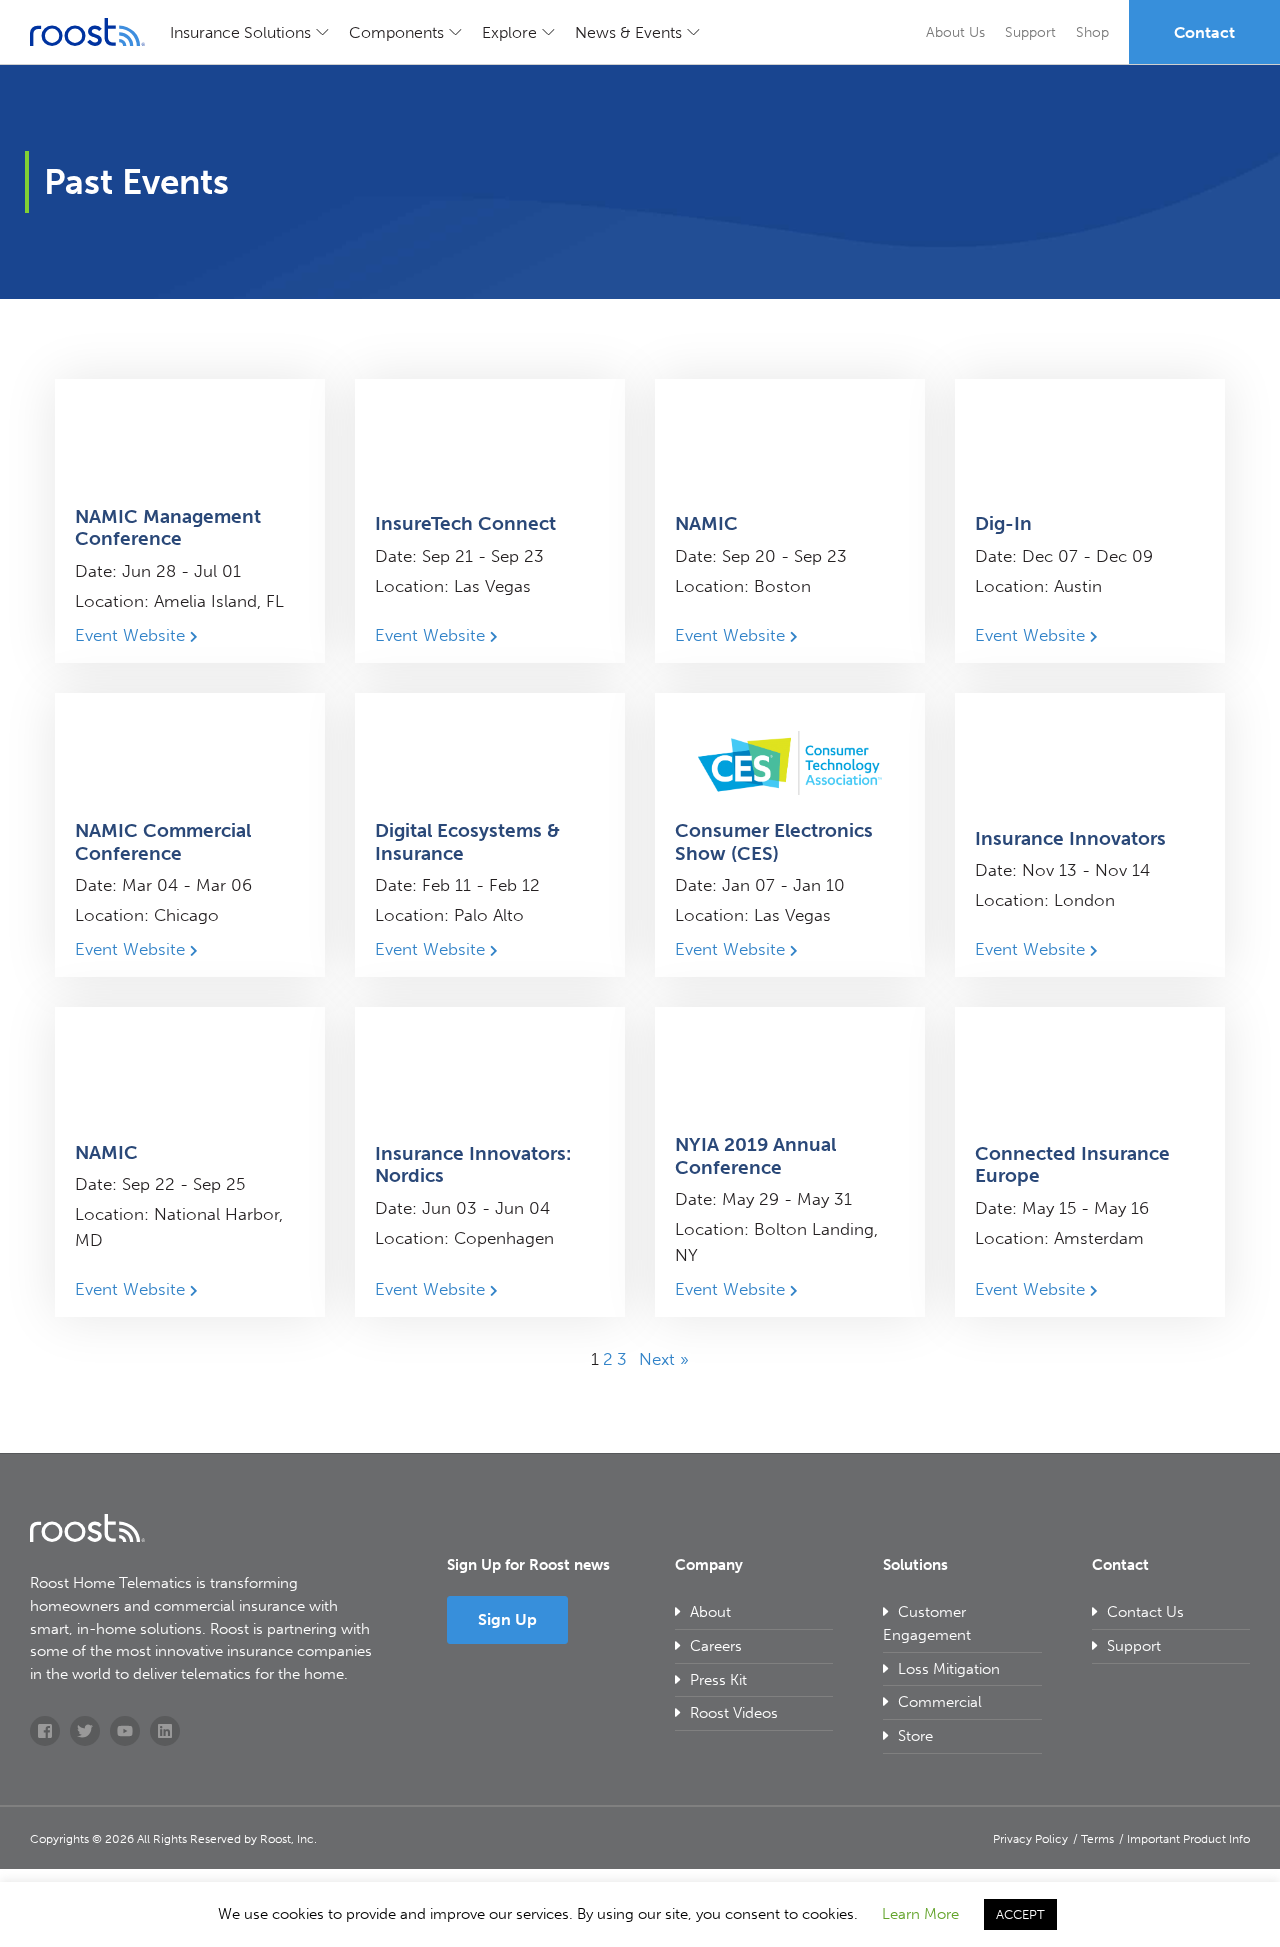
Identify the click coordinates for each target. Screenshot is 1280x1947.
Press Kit (718, 1680)
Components (396, 32)
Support (1030, 32)
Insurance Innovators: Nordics (473, 1164)
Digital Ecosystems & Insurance (467, 841)
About (710, 1612)
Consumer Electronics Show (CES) (774, 841)
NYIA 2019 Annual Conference (755, 1155)
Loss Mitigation (949, 1669)
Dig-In (1003, 523)
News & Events (628, 32)
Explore (509, 32)
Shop (1092, 32)
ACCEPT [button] (1020, 1914)
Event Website (132, 635)
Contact (1204, 32)
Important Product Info (1188, 1839)
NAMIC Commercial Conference (163, 841)
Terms (1097, 1839)
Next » (664, 1359)
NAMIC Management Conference (168, 527)
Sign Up (507, 1619)
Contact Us (1145, 1612)
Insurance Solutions (240, 32)
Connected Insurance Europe (1072, 1164)
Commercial (940, 1702)
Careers (716, 1646)
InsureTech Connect (465, 523)
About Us (955, 32)
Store (915, 1736)
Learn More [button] (920, 1914)
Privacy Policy (1030, 1839)
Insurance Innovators (1070, 838)
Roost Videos (734, 1713)
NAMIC (706, 523)
